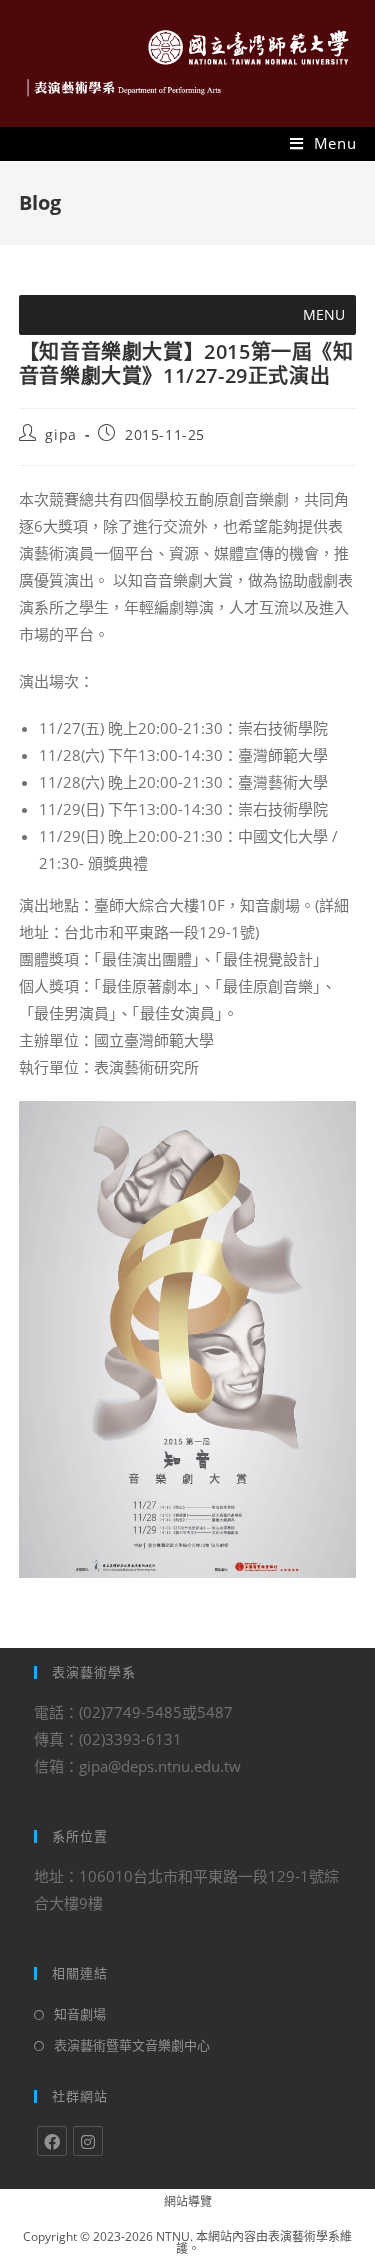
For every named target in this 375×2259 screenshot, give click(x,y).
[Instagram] (88, 2141)
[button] (324, 315)
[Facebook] (52, 2141)
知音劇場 (80, 2014)
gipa (60, 434)
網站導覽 (188, 2201)
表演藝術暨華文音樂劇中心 (132, 2045)
